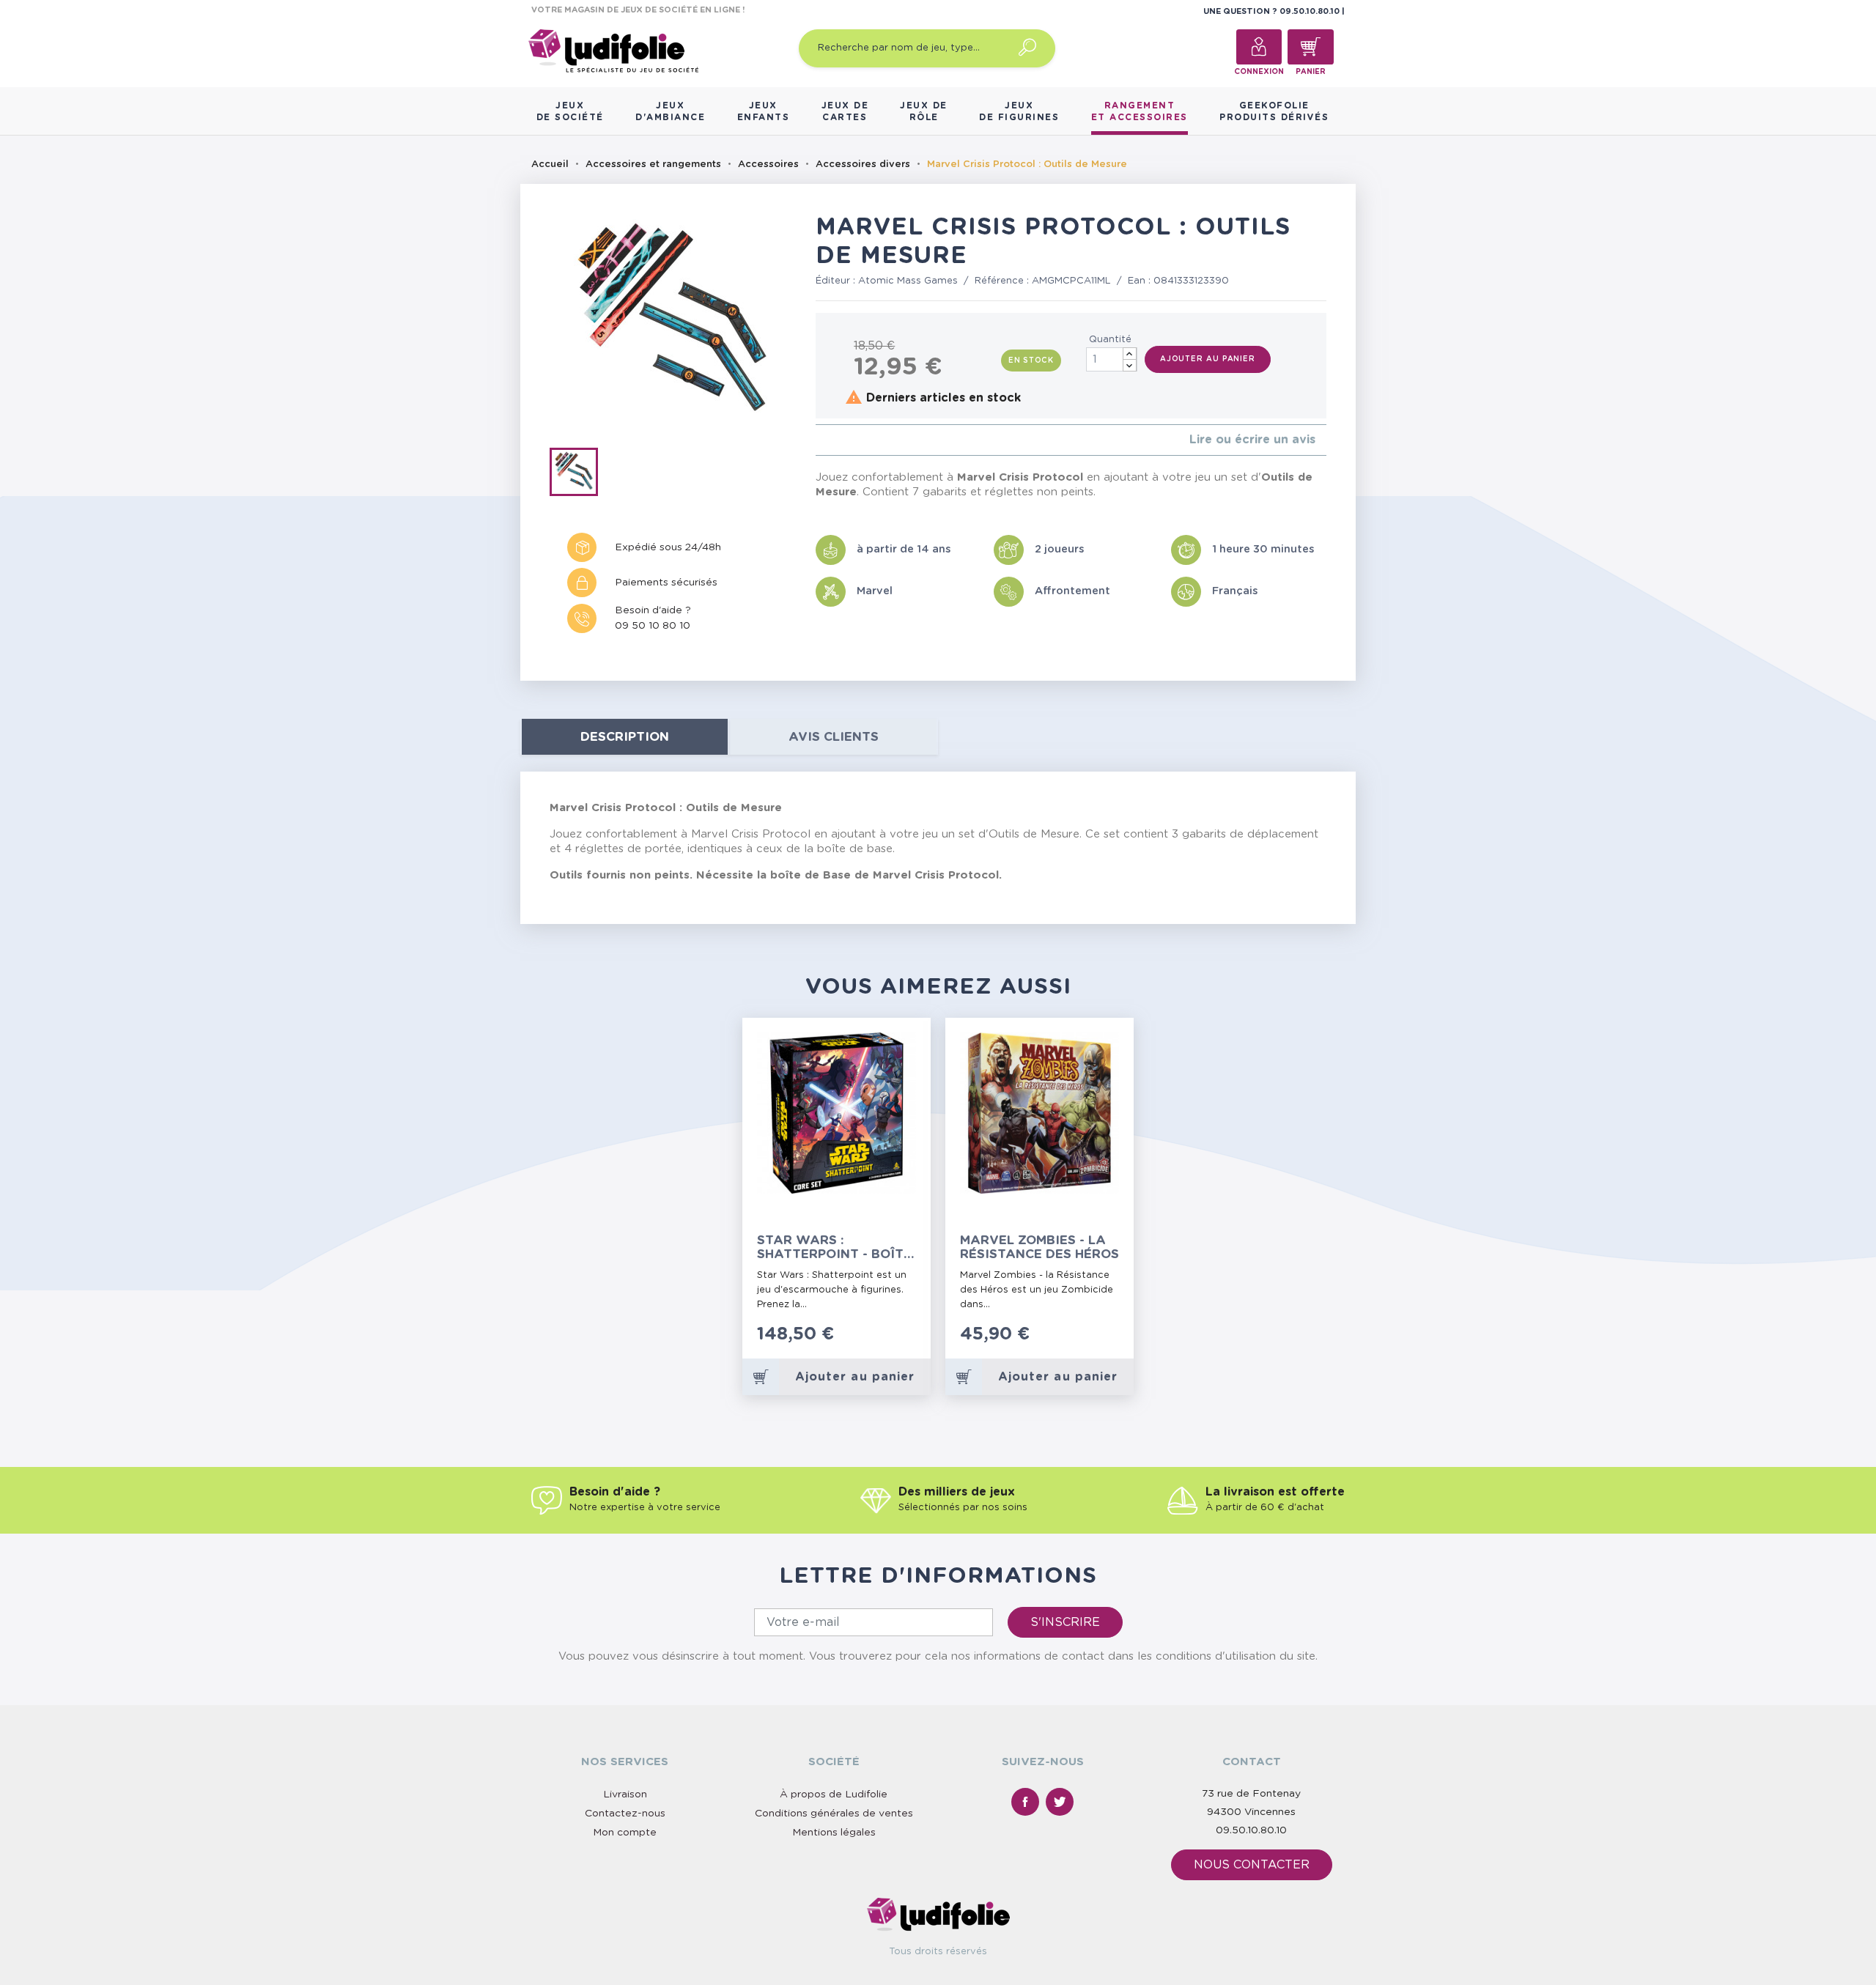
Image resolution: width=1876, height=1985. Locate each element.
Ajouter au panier (1208, 359)
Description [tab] (625, 737)
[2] (831, 440)
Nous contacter (1252, 1865)
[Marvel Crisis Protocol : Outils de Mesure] (579, 475)
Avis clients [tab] (834, 737)
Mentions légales (834, 1833)
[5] (867, 440)
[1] (820, 440)
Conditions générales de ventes (834, 1814)
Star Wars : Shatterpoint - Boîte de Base (834, 1247)
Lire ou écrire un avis (1252, 440)
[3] (843, 440)
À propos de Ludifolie (834, 1794)
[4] (855, 440)
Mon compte (625, 1833)
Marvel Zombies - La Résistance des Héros (1039, 1247)
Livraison (625, 1794)
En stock (1031, 361)
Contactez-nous (625, 1814)
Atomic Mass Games (908, 281)
